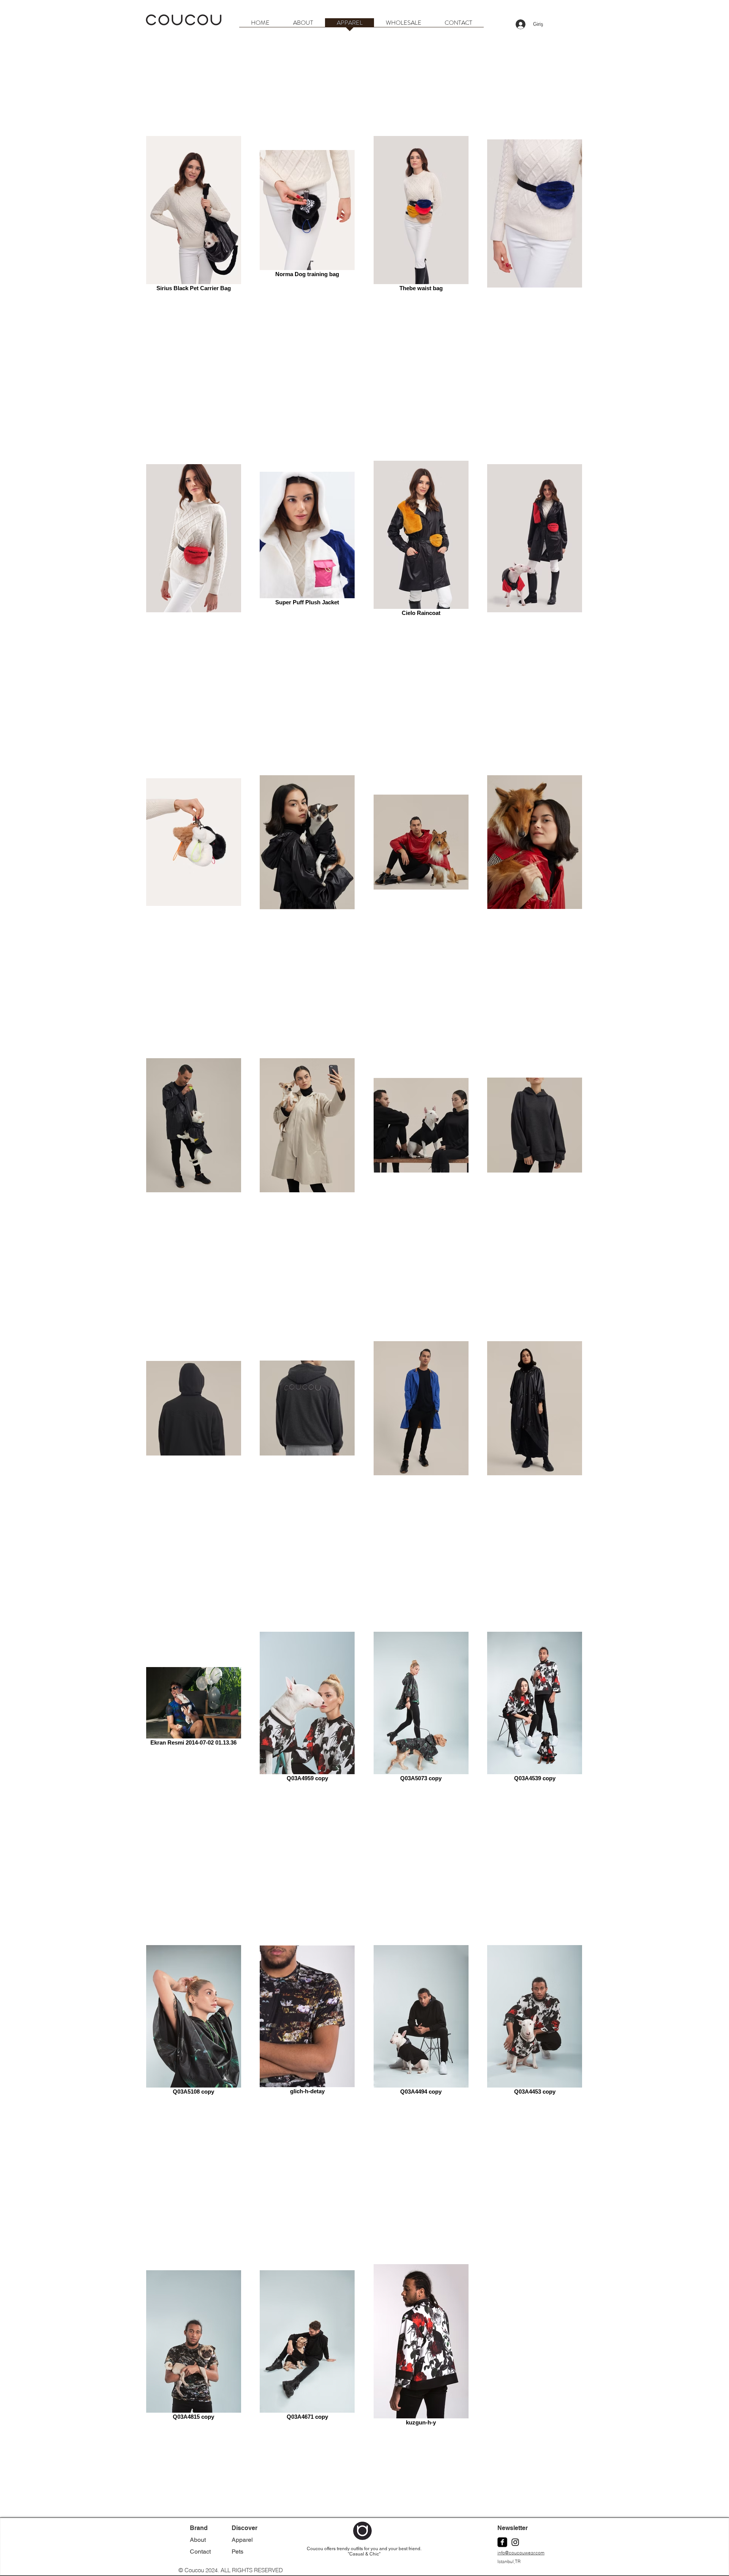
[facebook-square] (502, 2542)
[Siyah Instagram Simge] (515, 2542)
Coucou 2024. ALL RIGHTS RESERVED (234, 2570)
